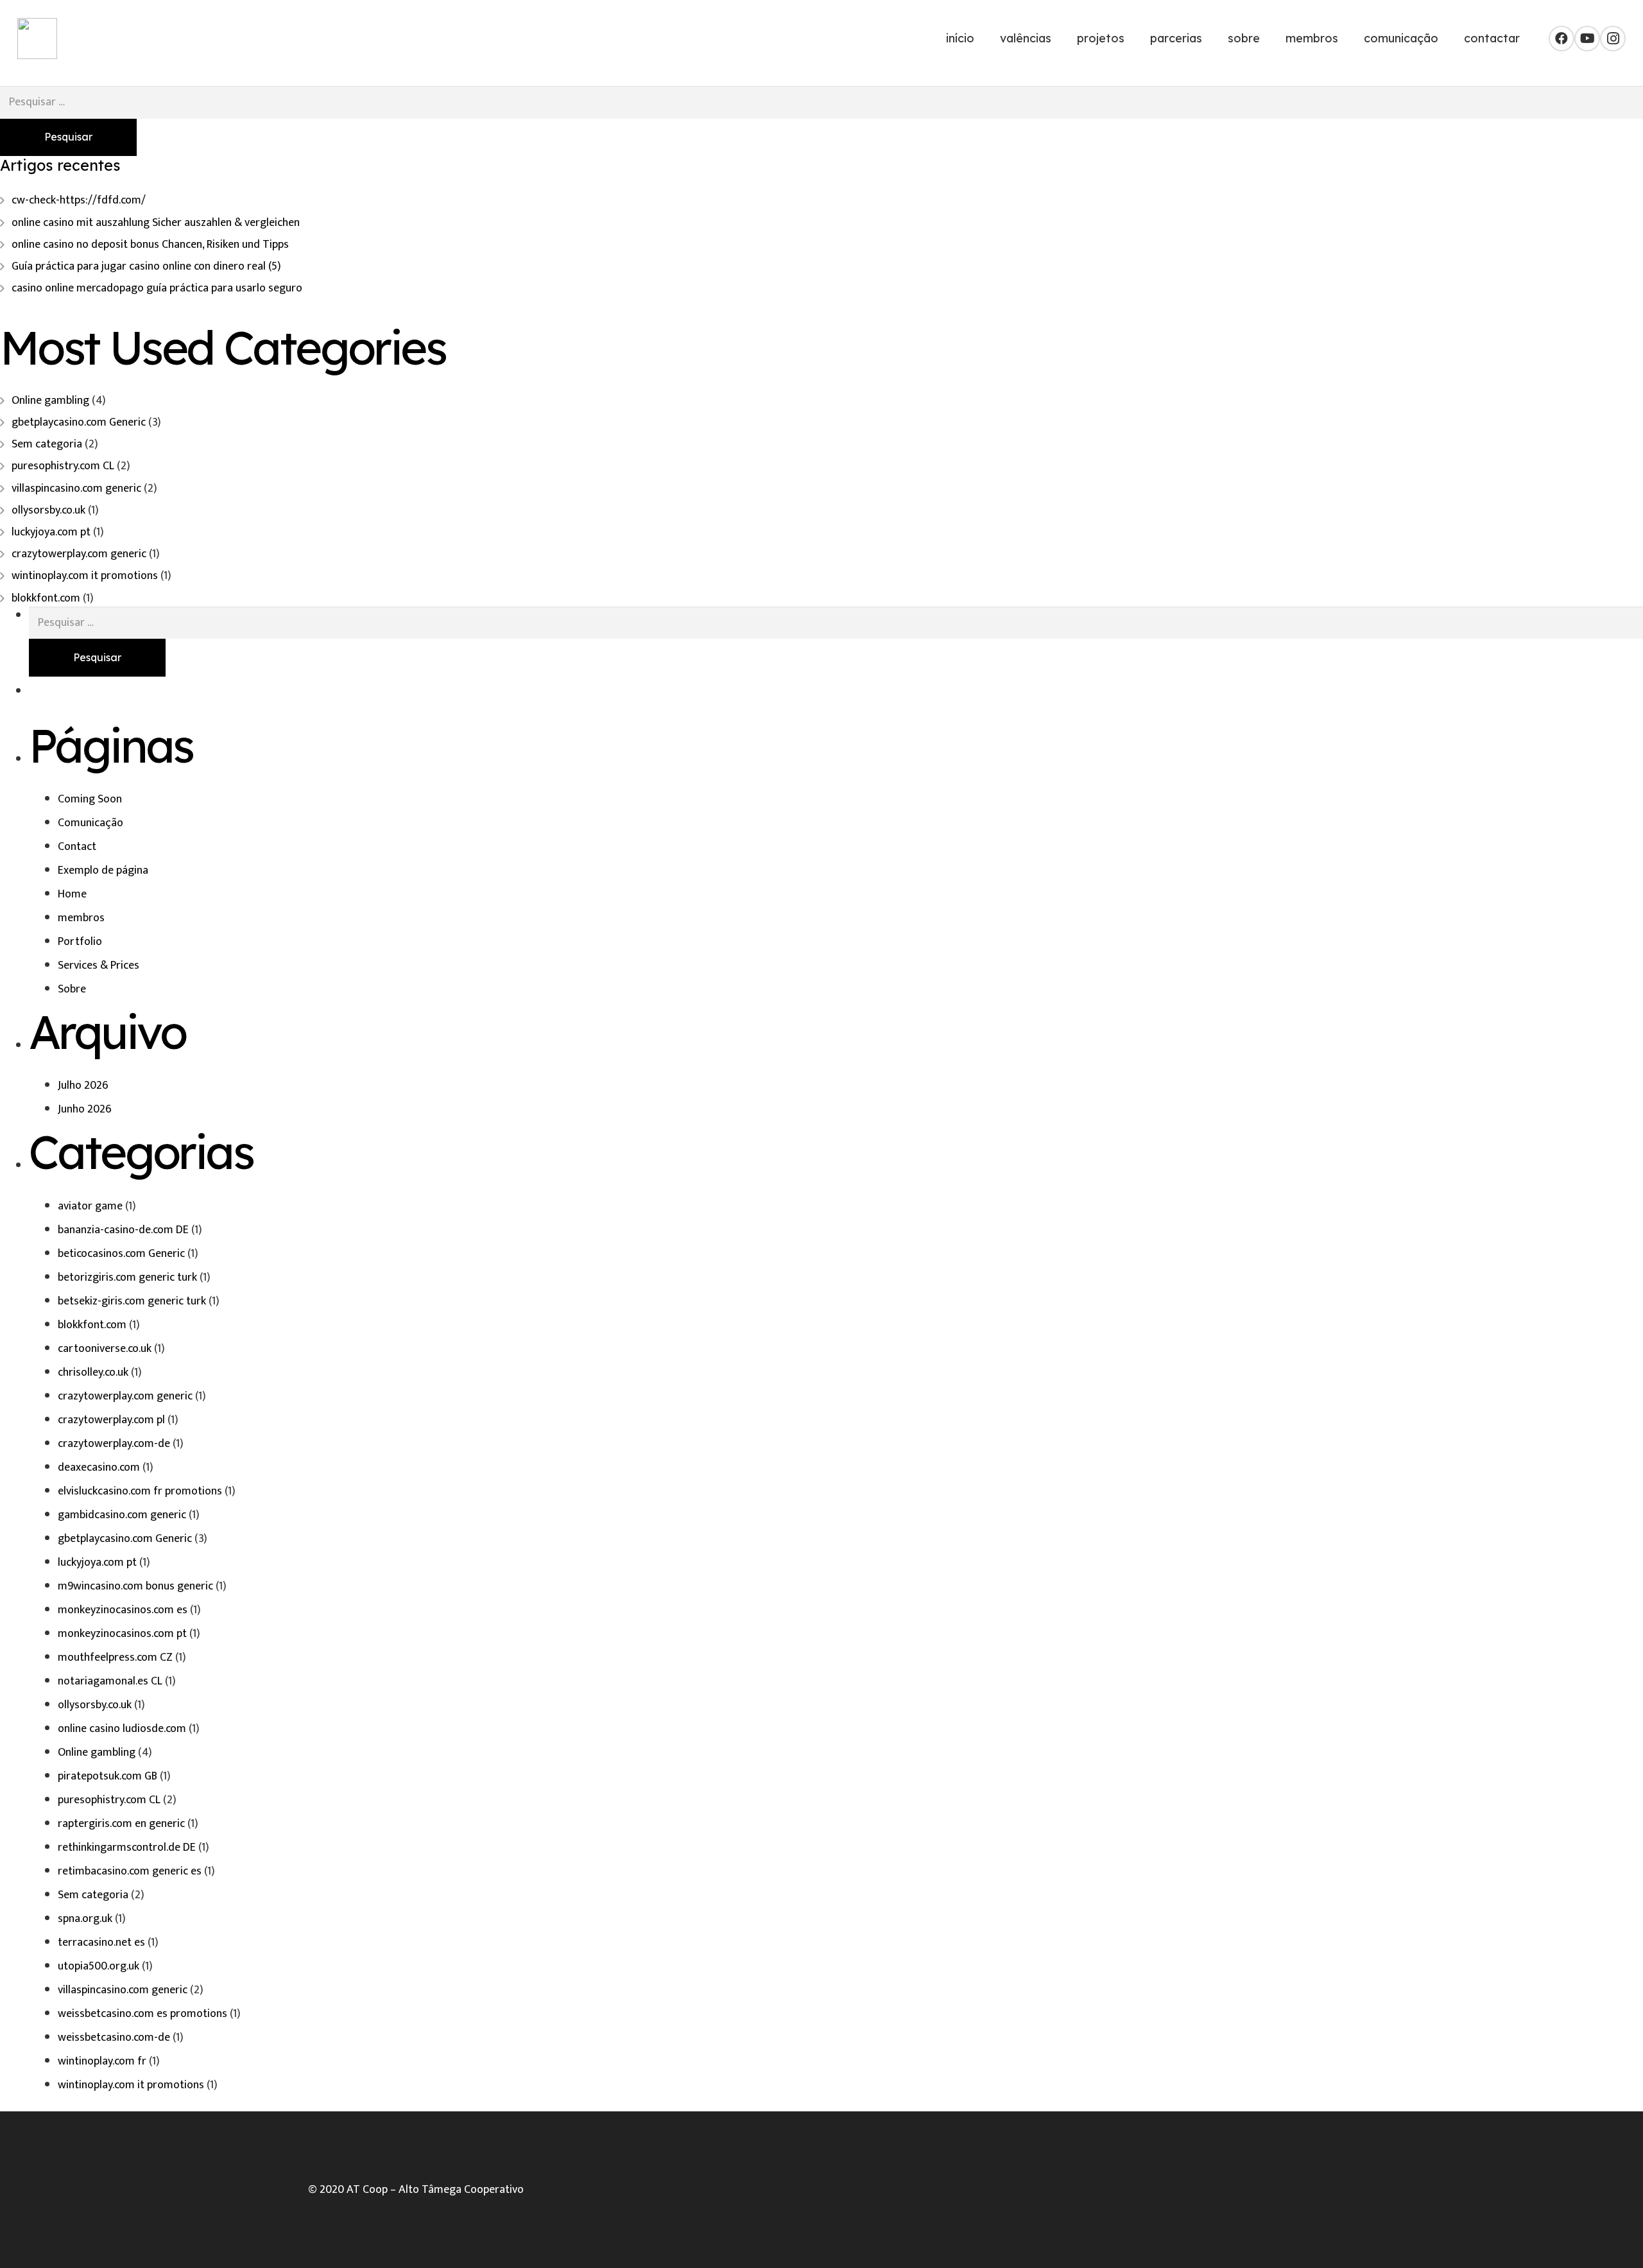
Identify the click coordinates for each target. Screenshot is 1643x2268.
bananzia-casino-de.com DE (123, 1230)
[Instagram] (1613, 39)
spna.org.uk (85, 1919)
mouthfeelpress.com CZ (115, 1658)
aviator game (90, 1206)
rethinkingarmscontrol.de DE (127, 1848)
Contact (77, 847)
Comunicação (90, 823)
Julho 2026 (83, 1086)
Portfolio (80, 942)
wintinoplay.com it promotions (85, 576)
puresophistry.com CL (63, 466)
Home (72, 894)
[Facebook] (1561, 39)
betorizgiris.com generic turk (127, 1277)
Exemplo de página (103, 870)
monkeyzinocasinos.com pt (122, 1634)
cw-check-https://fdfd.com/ (79, 200)
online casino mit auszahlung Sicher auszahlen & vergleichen (156, 223)
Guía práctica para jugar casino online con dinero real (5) (146, 266)
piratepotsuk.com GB (108, 1776)
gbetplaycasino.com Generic (79, 422)
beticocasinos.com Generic (121, 1254)
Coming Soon (90, 799)
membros (81, 918)
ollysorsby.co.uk (48, 510)
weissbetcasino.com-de (114, 2038)
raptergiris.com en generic (121, 1824)
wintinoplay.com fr (102, 2061)
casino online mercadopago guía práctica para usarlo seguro (157, 288)
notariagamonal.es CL (110, 1681)
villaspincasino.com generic (76, 489)
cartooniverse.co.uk (105, 1349)
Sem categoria (47, 444)
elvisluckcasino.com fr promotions (140, 1491)
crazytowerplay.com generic (79, 554)
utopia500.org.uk (99, 1966)
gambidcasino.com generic (122, 1515)
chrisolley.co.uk (93, 1372)
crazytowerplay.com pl (111, 1420)
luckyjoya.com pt (51, 532)
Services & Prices (99, 965)
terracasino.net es (101, 1943)
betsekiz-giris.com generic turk (132, 1301)
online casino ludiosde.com (122, 1729)
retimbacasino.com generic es (130, 1871)
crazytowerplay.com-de (114, 1444)
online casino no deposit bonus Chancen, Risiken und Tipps (150, 245)
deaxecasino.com (99, 1467)
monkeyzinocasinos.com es (123, 1610)
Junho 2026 (85, 1109)
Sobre (72, 989)
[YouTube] (1587, 39)
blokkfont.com (46, 598)
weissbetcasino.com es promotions (142, 2014)
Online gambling (50, 401)
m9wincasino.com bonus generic (135, 1586)
